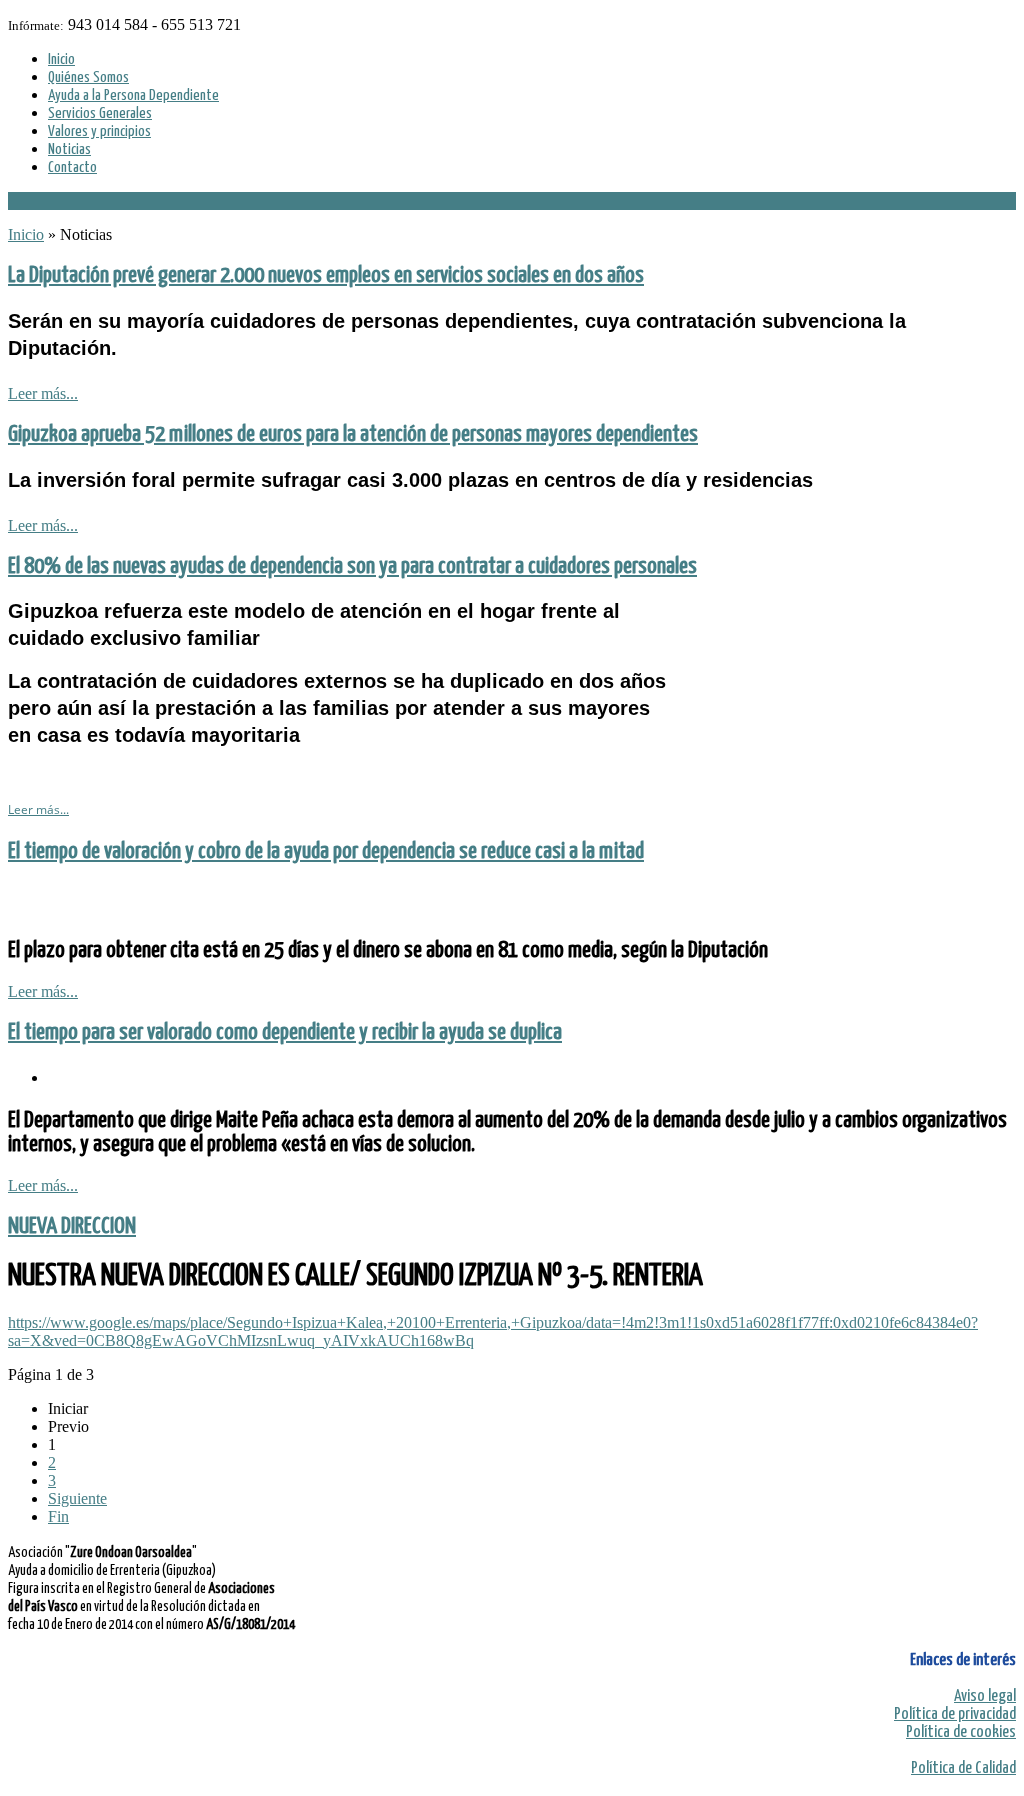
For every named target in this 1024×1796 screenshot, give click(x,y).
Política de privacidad (955, 1714)
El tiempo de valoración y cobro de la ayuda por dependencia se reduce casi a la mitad (326, 851)
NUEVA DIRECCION (72, 1226)
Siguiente (77, 1498)
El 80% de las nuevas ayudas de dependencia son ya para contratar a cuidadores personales (352, 566)
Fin (58, 1516)
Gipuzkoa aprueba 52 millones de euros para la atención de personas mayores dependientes (353, 434)
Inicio (26, 234)
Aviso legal (985, 1696)
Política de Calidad (963, 1768)
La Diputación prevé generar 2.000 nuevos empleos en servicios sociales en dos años (326, 275)
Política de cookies (961, 1732)
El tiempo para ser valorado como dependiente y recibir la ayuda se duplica (285, 1032)
